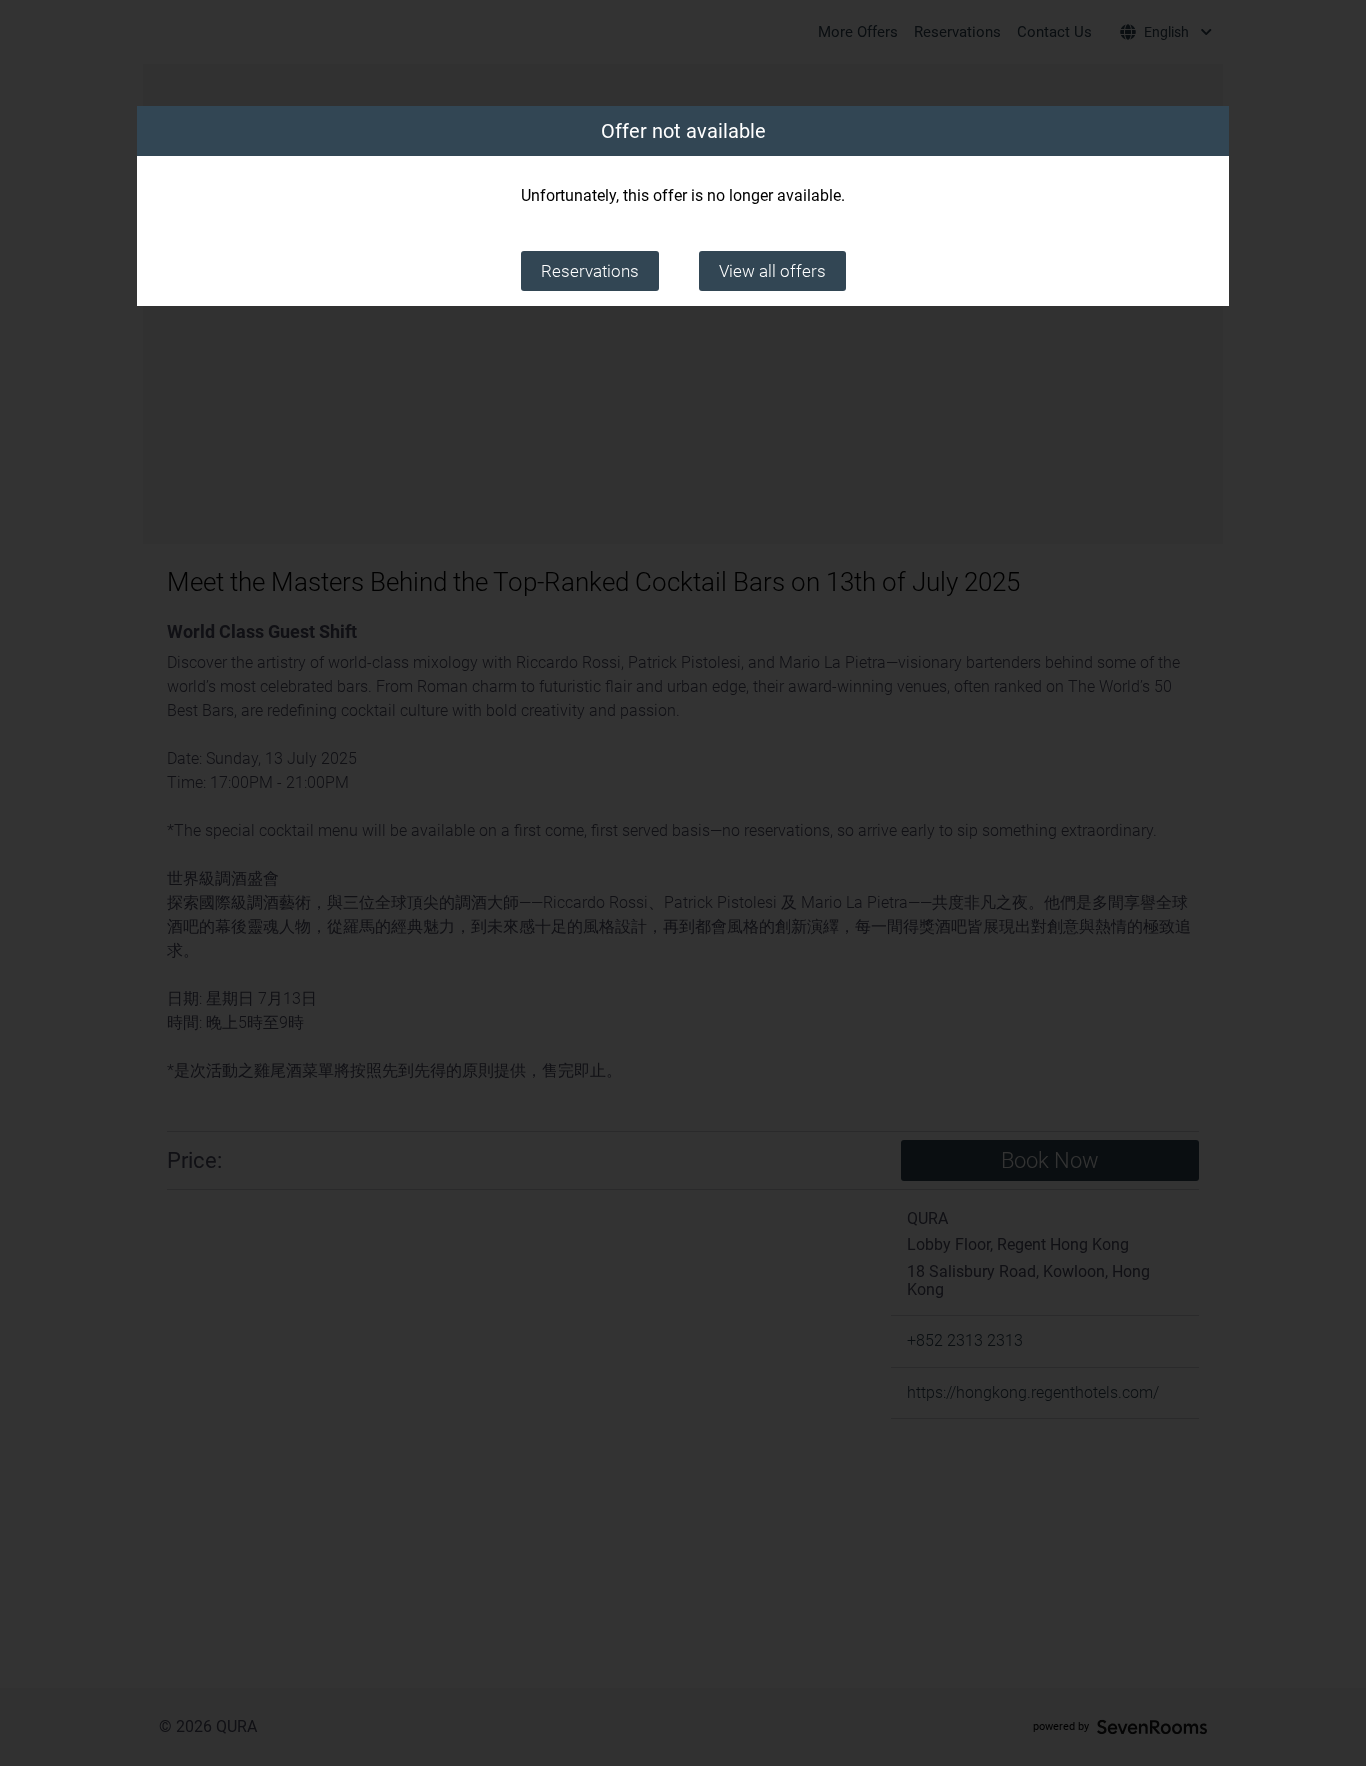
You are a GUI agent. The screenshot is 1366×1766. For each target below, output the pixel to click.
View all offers (772, 271)
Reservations (590, 271)
